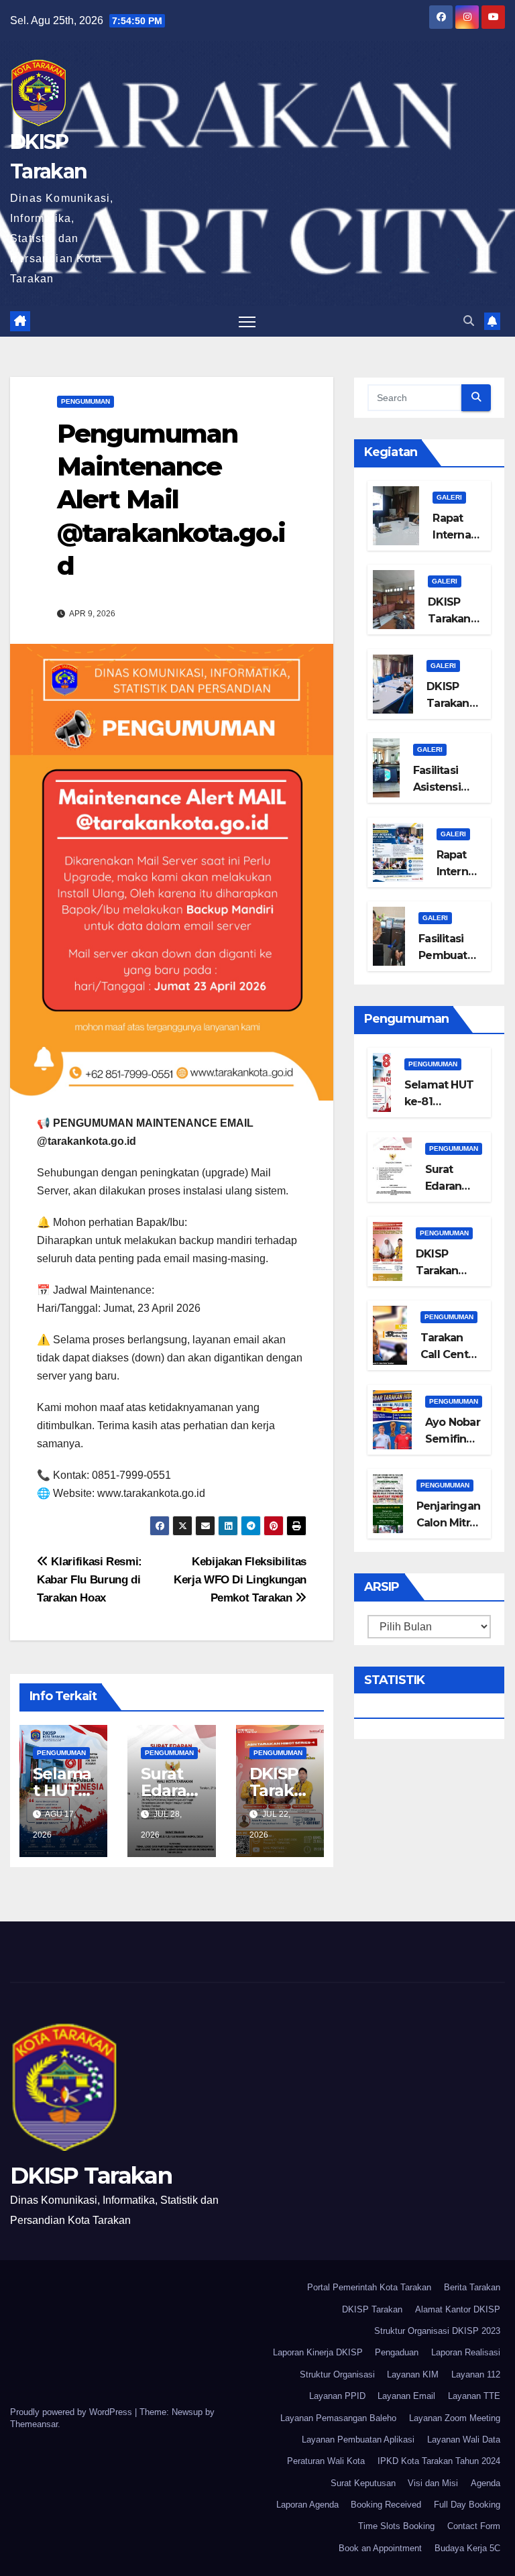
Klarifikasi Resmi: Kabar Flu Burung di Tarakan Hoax (90, 1579)
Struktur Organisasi (337, 2374)
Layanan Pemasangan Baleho (338, 2418)
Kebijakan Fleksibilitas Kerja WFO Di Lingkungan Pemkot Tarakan (240, 1579)
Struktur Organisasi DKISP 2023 (437, 2331)
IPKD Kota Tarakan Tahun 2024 (439, 2461)
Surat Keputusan (363, 2483)
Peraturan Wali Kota (326, 2461)
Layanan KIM (413, 2374)
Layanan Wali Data (464, 2440)
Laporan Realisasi (466, 2352)
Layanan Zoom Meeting (455, 2418)
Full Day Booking (467, 2505)
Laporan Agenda (307, 2505)
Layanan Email (406, 2396)
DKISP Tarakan (91, 2176)
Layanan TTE (474, 2396)
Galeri (449, 497)
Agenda (485, 2483)
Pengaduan (397, 2352)
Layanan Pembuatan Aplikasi (358, 2440)
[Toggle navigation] (247, 322)
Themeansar (34, 2424)
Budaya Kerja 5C (467, 2548)
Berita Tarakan (472, 2287)
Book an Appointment (380, 2548)
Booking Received (386, 2505)
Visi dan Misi (433, 2483)
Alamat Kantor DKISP (458, 2309)
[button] (469, 321)
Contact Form (474, 2526)
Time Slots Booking (396, 2526)
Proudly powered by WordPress (72, 2412)
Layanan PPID (337, 2396)
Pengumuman (85, 401)
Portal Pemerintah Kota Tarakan (369, 2287)
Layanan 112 (476, 2374)
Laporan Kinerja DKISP (318, 2352)
